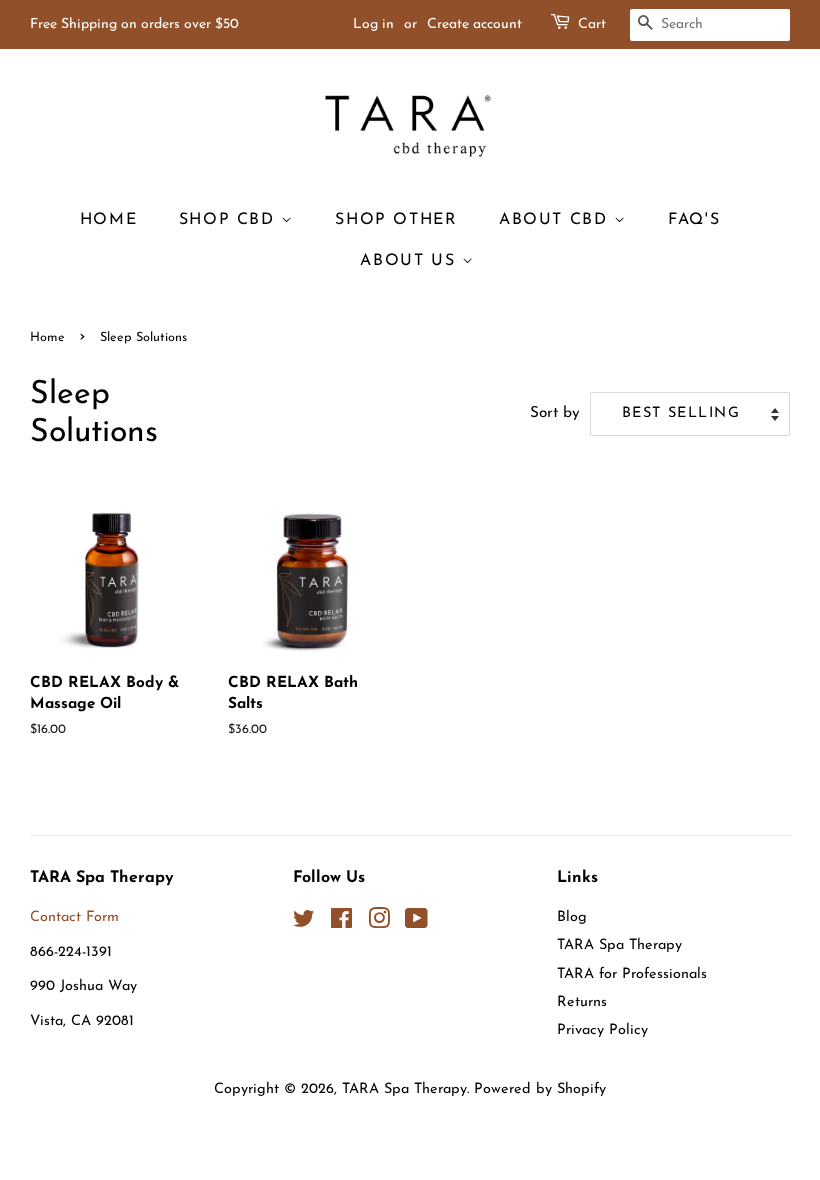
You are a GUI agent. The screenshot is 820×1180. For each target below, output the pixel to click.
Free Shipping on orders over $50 (134, 24)
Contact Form (74, 917)
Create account (474, 24)
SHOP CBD (230, 220)
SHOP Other (396, 220)
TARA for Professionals (632, 974)
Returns (582, 1002)
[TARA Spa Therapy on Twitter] (304, 923)
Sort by (555, 413)
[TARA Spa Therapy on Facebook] (341, 923)
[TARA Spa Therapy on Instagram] (379, 923)
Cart (592, 24)
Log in (373, 24)
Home (108, 220)
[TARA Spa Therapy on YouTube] (416, 923)
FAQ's (694, 220)
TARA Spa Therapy (619, 945)
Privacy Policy (602, 1030)
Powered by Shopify (540, 1089)
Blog (572, 917)
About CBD (556, 220)
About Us (410, 261)
